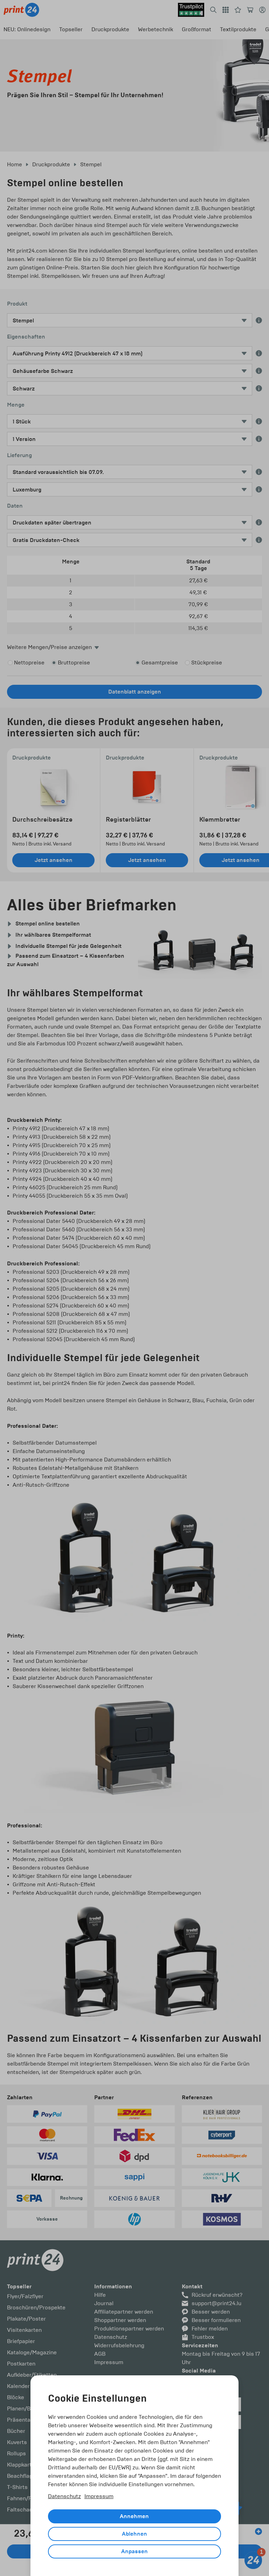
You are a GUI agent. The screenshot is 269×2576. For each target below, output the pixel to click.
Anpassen (134, 2551)
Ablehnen (134, 2534)
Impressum (99, 2496)
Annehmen (134, 2516)
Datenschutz (64, 2496)
